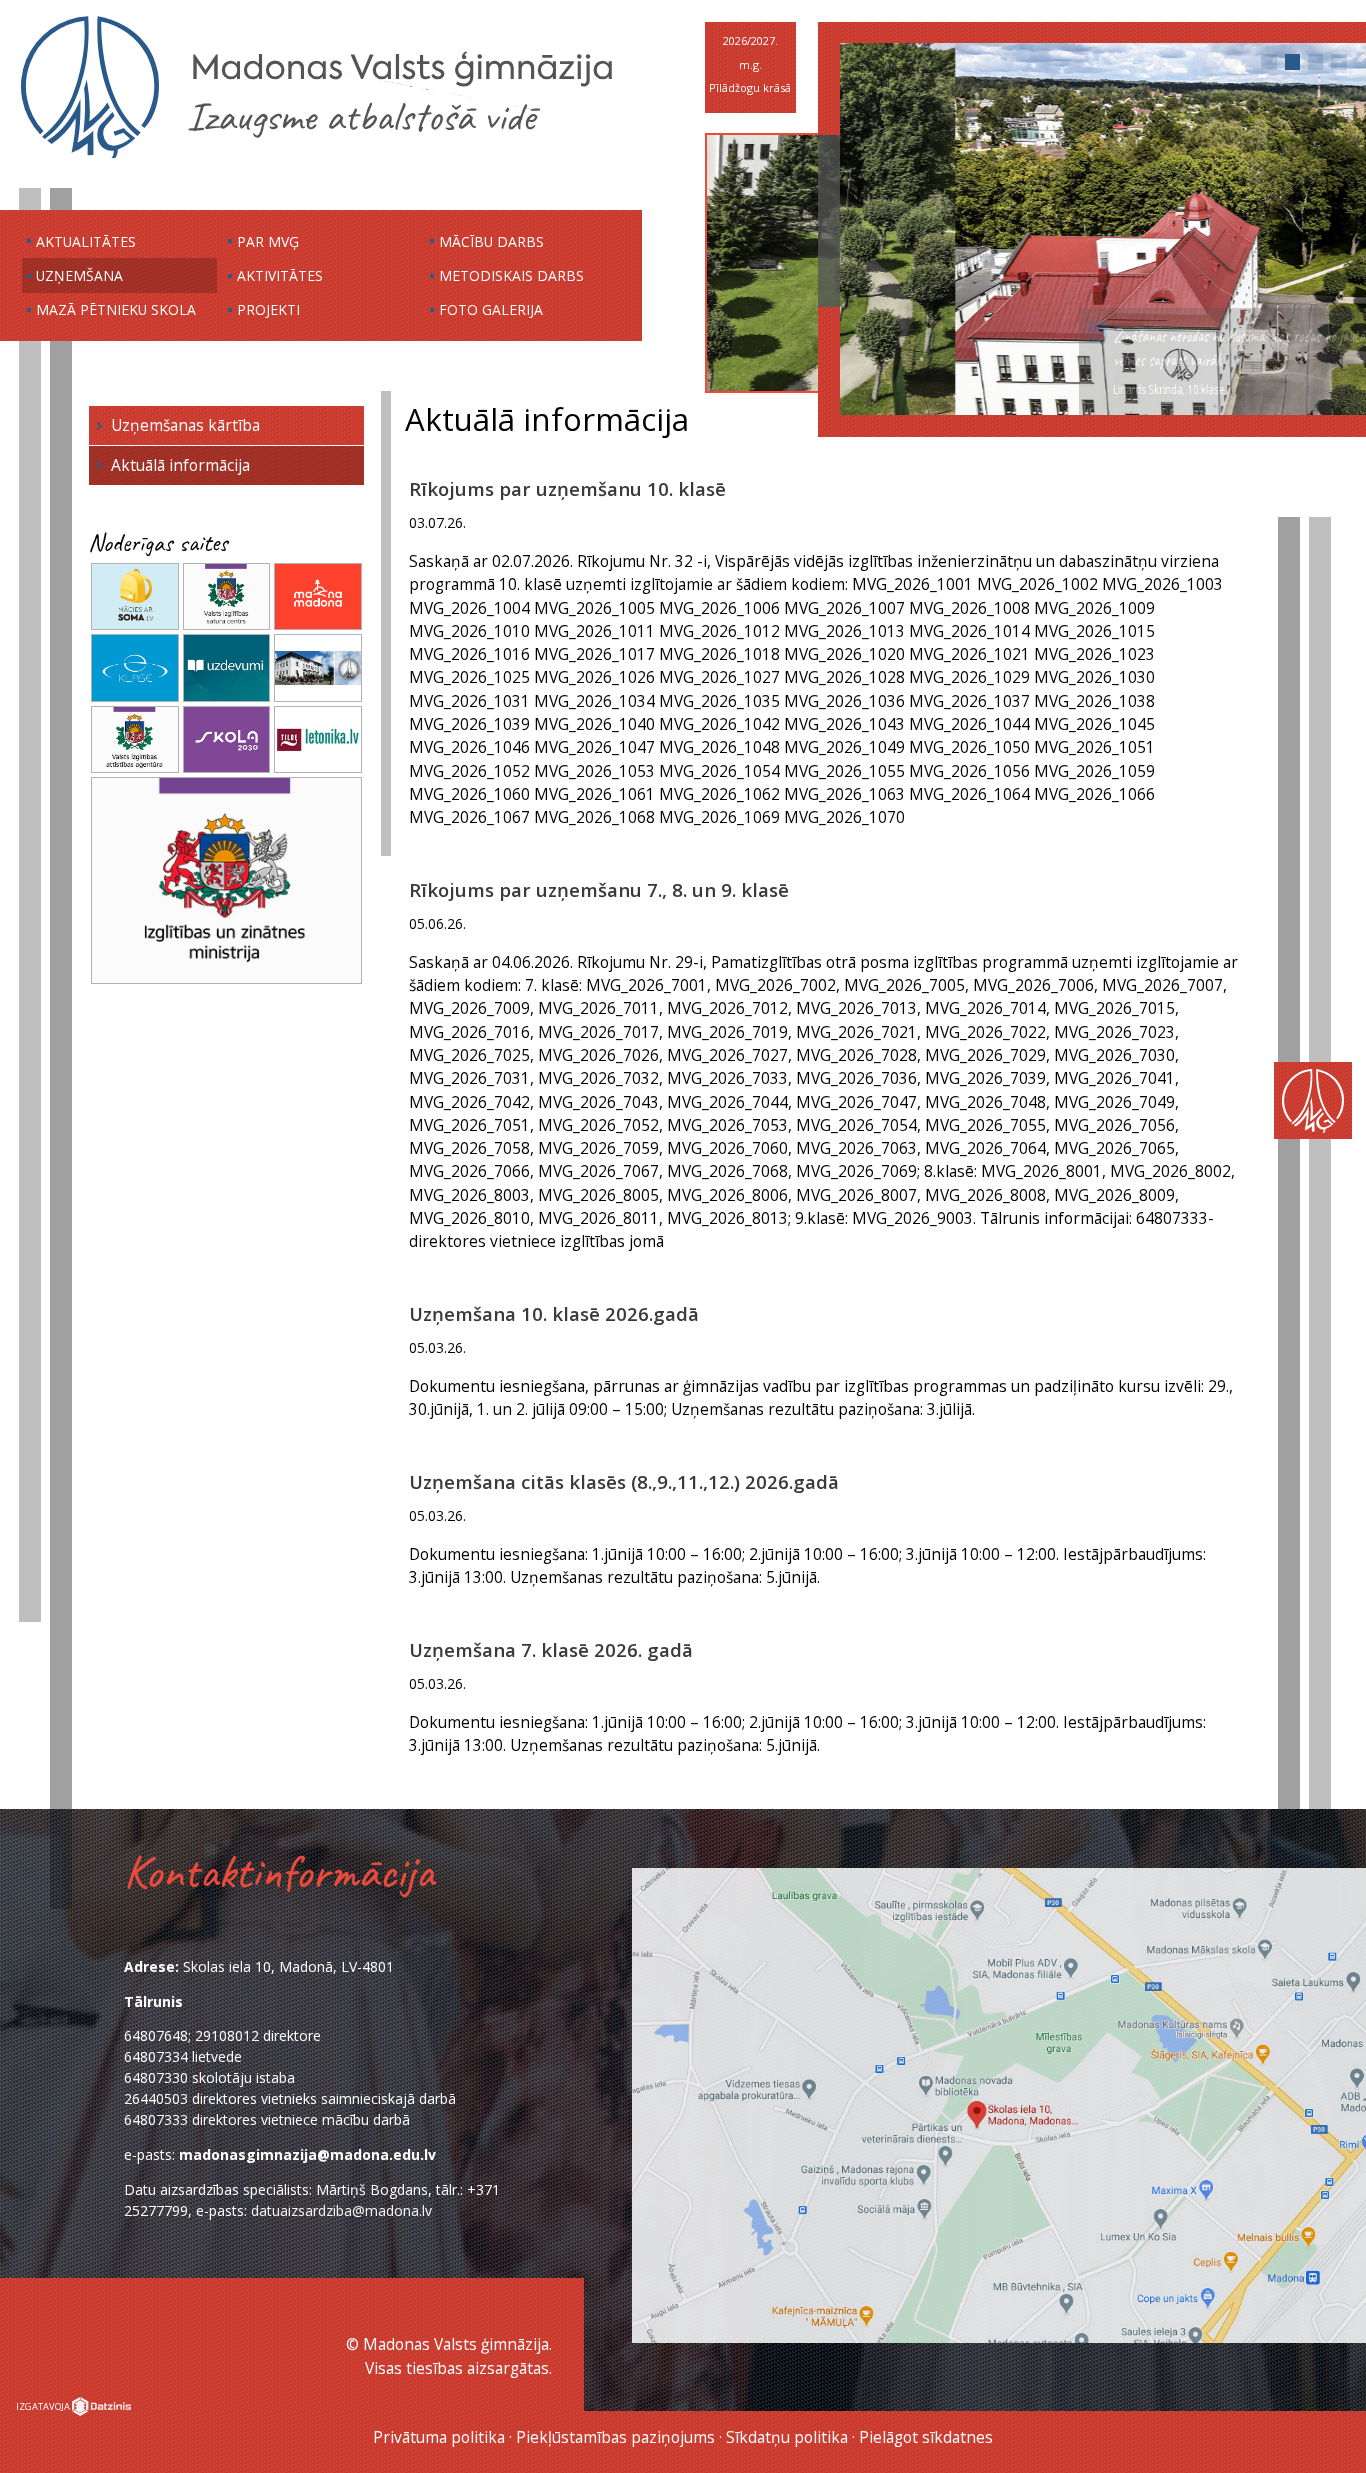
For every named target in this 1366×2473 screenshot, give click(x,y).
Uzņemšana (79, 275)
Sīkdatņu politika (787, 2437)
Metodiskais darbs (511, 275)
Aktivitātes (280, 275)
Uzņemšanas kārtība (185, 425)
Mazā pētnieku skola (116, 309)
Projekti (268, 309)
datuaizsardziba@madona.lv (341, 2210)
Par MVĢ (268, 241)
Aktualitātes (86, 241)
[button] (1269, 62)
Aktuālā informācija (180, 465)
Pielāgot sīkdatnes (926, 2437)
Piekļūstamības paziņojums (615, 2437)
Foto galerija (491, 309)
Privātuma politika (439, 2437)
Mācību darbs (491, 241)
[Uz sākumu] (316, 157)
